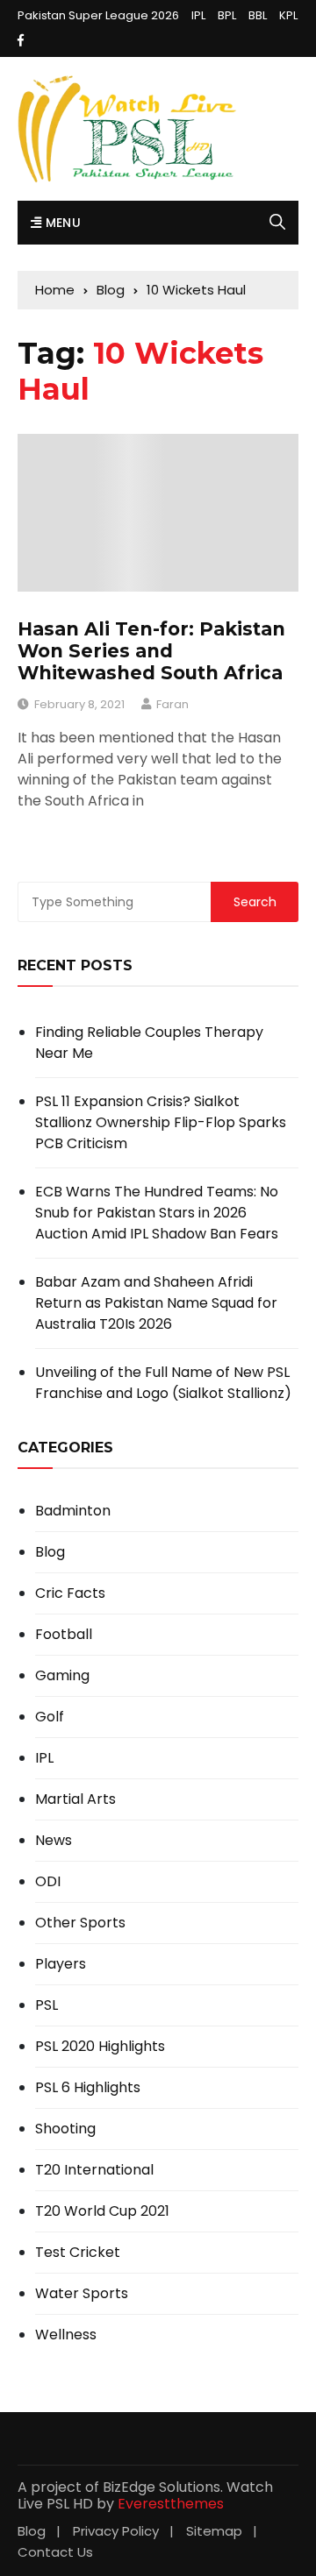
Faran (172, 704)
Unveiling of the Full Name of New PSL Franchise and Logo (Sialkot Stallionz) (163, 1383)
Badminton (73, 1511)
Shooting (65, 2129)
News (54, 1841)
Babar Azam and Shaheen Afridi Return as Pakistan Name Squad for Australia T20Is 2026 (156, 1303)
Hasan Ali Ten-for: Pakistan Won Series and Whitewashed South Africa (151, 651)
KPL (288, 15)
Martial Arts (75, 1799)
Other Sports (80, 1923)
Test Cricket (78, 2253)
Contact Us (55, 2552)
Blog (50, 1552)
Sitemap (214, 2531)
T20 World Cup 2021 (102, 2211)
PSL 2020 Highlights (100, 2047)
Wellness (66, 2335)
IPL (198, 15)
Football (64, 1635)
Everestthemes (171, 2504)
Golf (50, 1717)
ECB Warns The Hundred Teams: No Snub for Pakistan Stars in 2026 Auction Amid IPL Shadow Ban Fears (157, 1213)
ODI (48, 1882)
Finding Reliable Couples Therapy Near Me (149, 1043)
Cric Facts (70, 1593)
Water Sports (82, 2294)
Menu (61, 223)
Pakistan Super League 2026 (98, 15)
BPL (227, 15)
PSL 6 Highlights (88, 2088)
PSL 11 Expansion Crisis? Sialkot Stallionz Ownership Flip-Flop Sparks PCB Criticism (161, 1122)
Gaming (62, 1676)
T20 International (94, 2170)
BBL (258, 15)
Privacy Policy (116, 2531)
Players (61, 1964)
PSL (47, 2005)
